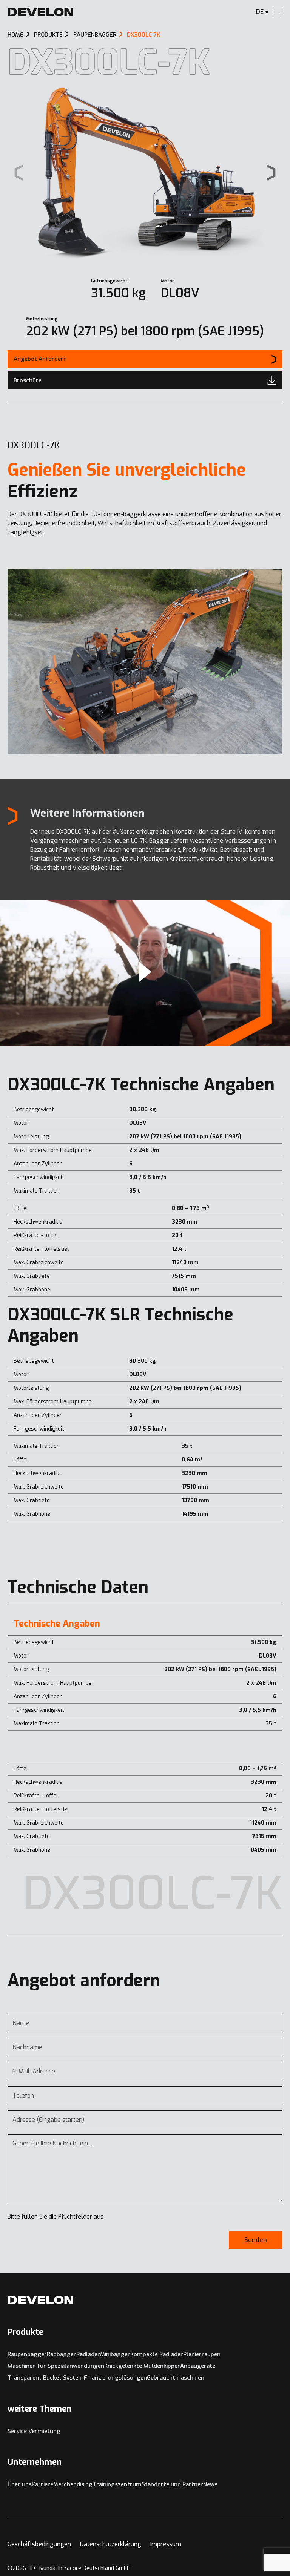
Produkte (25, 2332)
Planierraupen (202, 2354)
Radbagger (62, 2354)
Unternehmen (35, 2462)
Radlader (88, 2354)
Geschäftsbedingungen (39, 2544)
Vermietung (44, 2431)
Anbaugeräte (198, 2366)
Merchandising (73, 2484)
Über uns (20, 2484)
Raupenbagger (27, 2354)
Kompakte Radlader (157, 2354)
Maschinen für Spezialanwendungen (56, 2366)
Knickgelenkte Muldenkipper (142, 2366)
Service (18, 2431)
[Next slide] (271, 172)
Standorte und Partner (172, 2484)
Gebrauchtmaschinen (176, 2378)
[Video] (145, 973)
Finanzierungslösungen (115, 2378)
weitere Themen (39, 2409)
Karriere (42, 2484)
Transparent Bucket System (46, 2378)
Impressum (166, 2544)
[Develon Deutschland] (40, 12)
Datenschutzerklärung (111, 2544)
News (210, 2484)
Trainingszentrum (117, 2484)
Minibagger (115, 2354)
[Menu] (278, 12)
